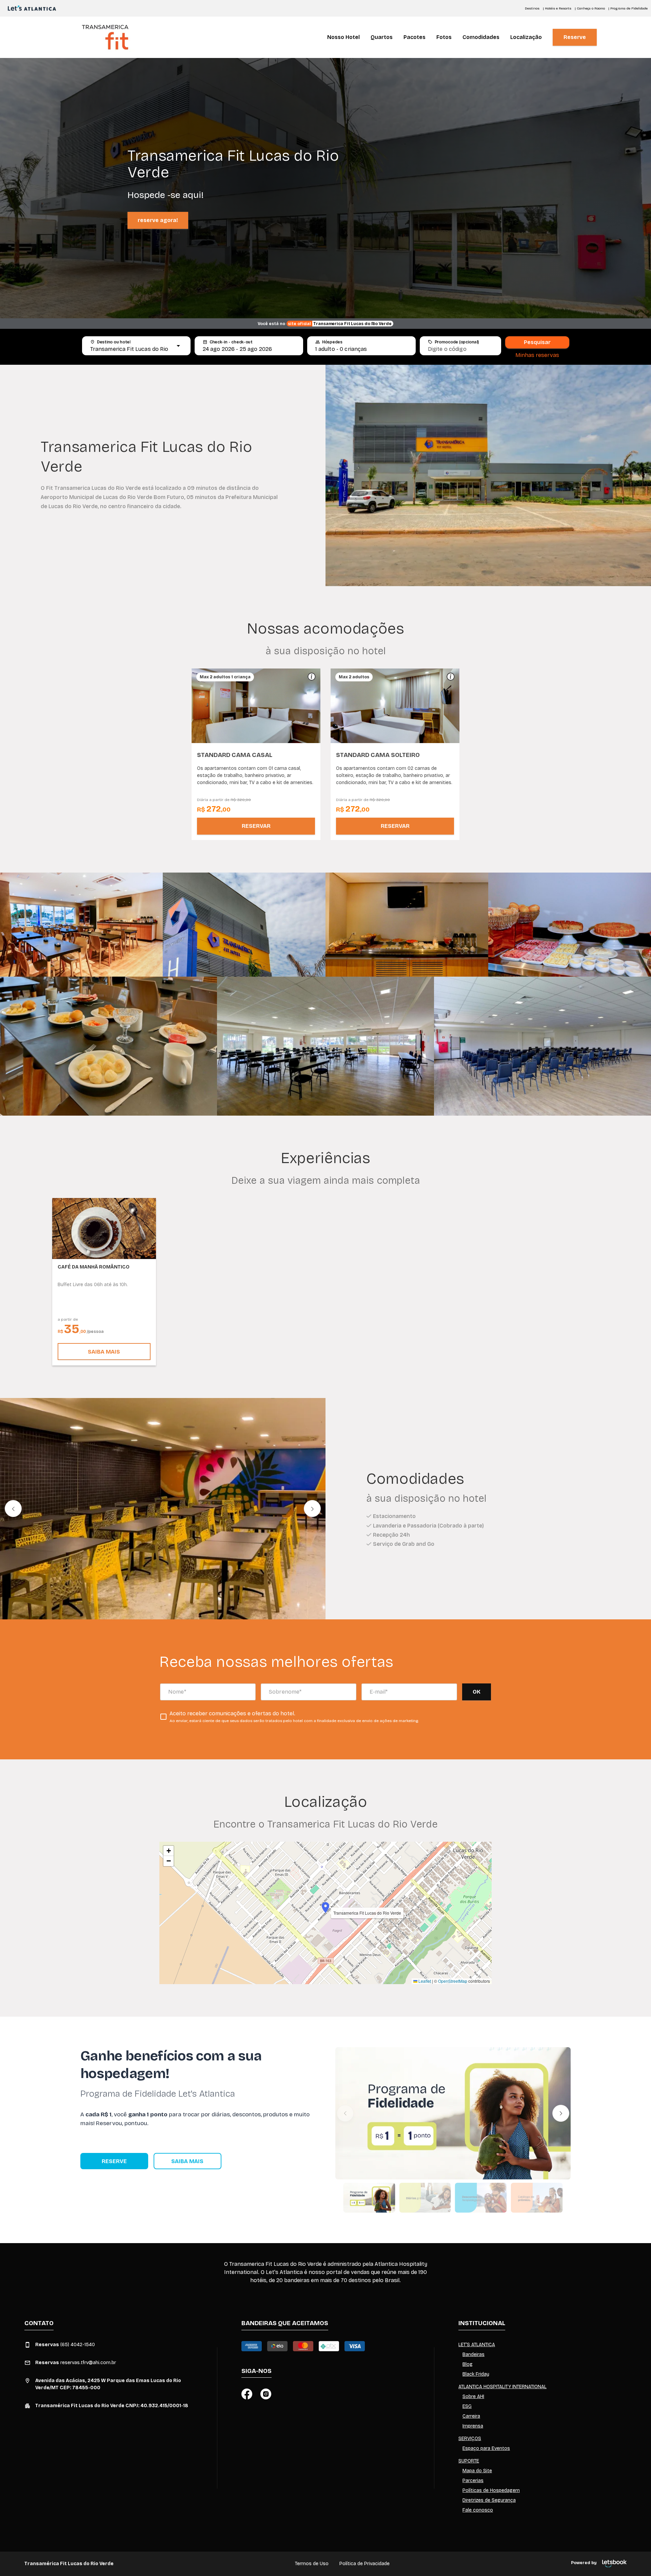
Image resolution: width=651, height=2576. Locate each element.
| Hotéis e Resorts (557, 8)
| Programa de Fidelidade (628, 8)
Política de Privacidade (364, 2564)
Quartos (382, 37)
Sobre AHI (473, 2397)
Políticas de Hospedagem (491, 2490)
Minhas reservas (537, 355)
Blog (468, 2364)
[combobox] (130, 349)
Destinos (532, 8)
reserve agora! (158, 220)
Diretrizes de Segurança (489, 2500)
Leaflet (424, 1981)
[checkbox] (289, 1717)
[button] (202, 706)
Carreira (471, 2416)
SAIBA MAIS (187, 2161)
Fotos (444, 37)
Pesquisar (537, 342)
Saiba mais (104, 1352)
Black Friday (476, 2374)
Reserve (575, 37)
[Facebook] (247, 2394)
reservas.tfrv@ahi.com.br (76, 2363)
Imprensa (473, 2426)
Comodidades (481, 37)
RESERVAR (256, 826)
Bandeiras (474, 2354)
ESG (467, 2406)
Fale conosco (478, 2510)
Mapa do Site (477, 2471)
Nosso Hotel (343, 37)
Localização (526, 37)
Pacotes (415, 37)
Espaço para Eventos (486, 2448)
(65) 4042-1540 (65, 2345)
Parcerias (473, 2481)
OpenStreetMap (453, 1981)
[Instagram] (266, 2394)
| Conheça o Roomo (590, 8)
